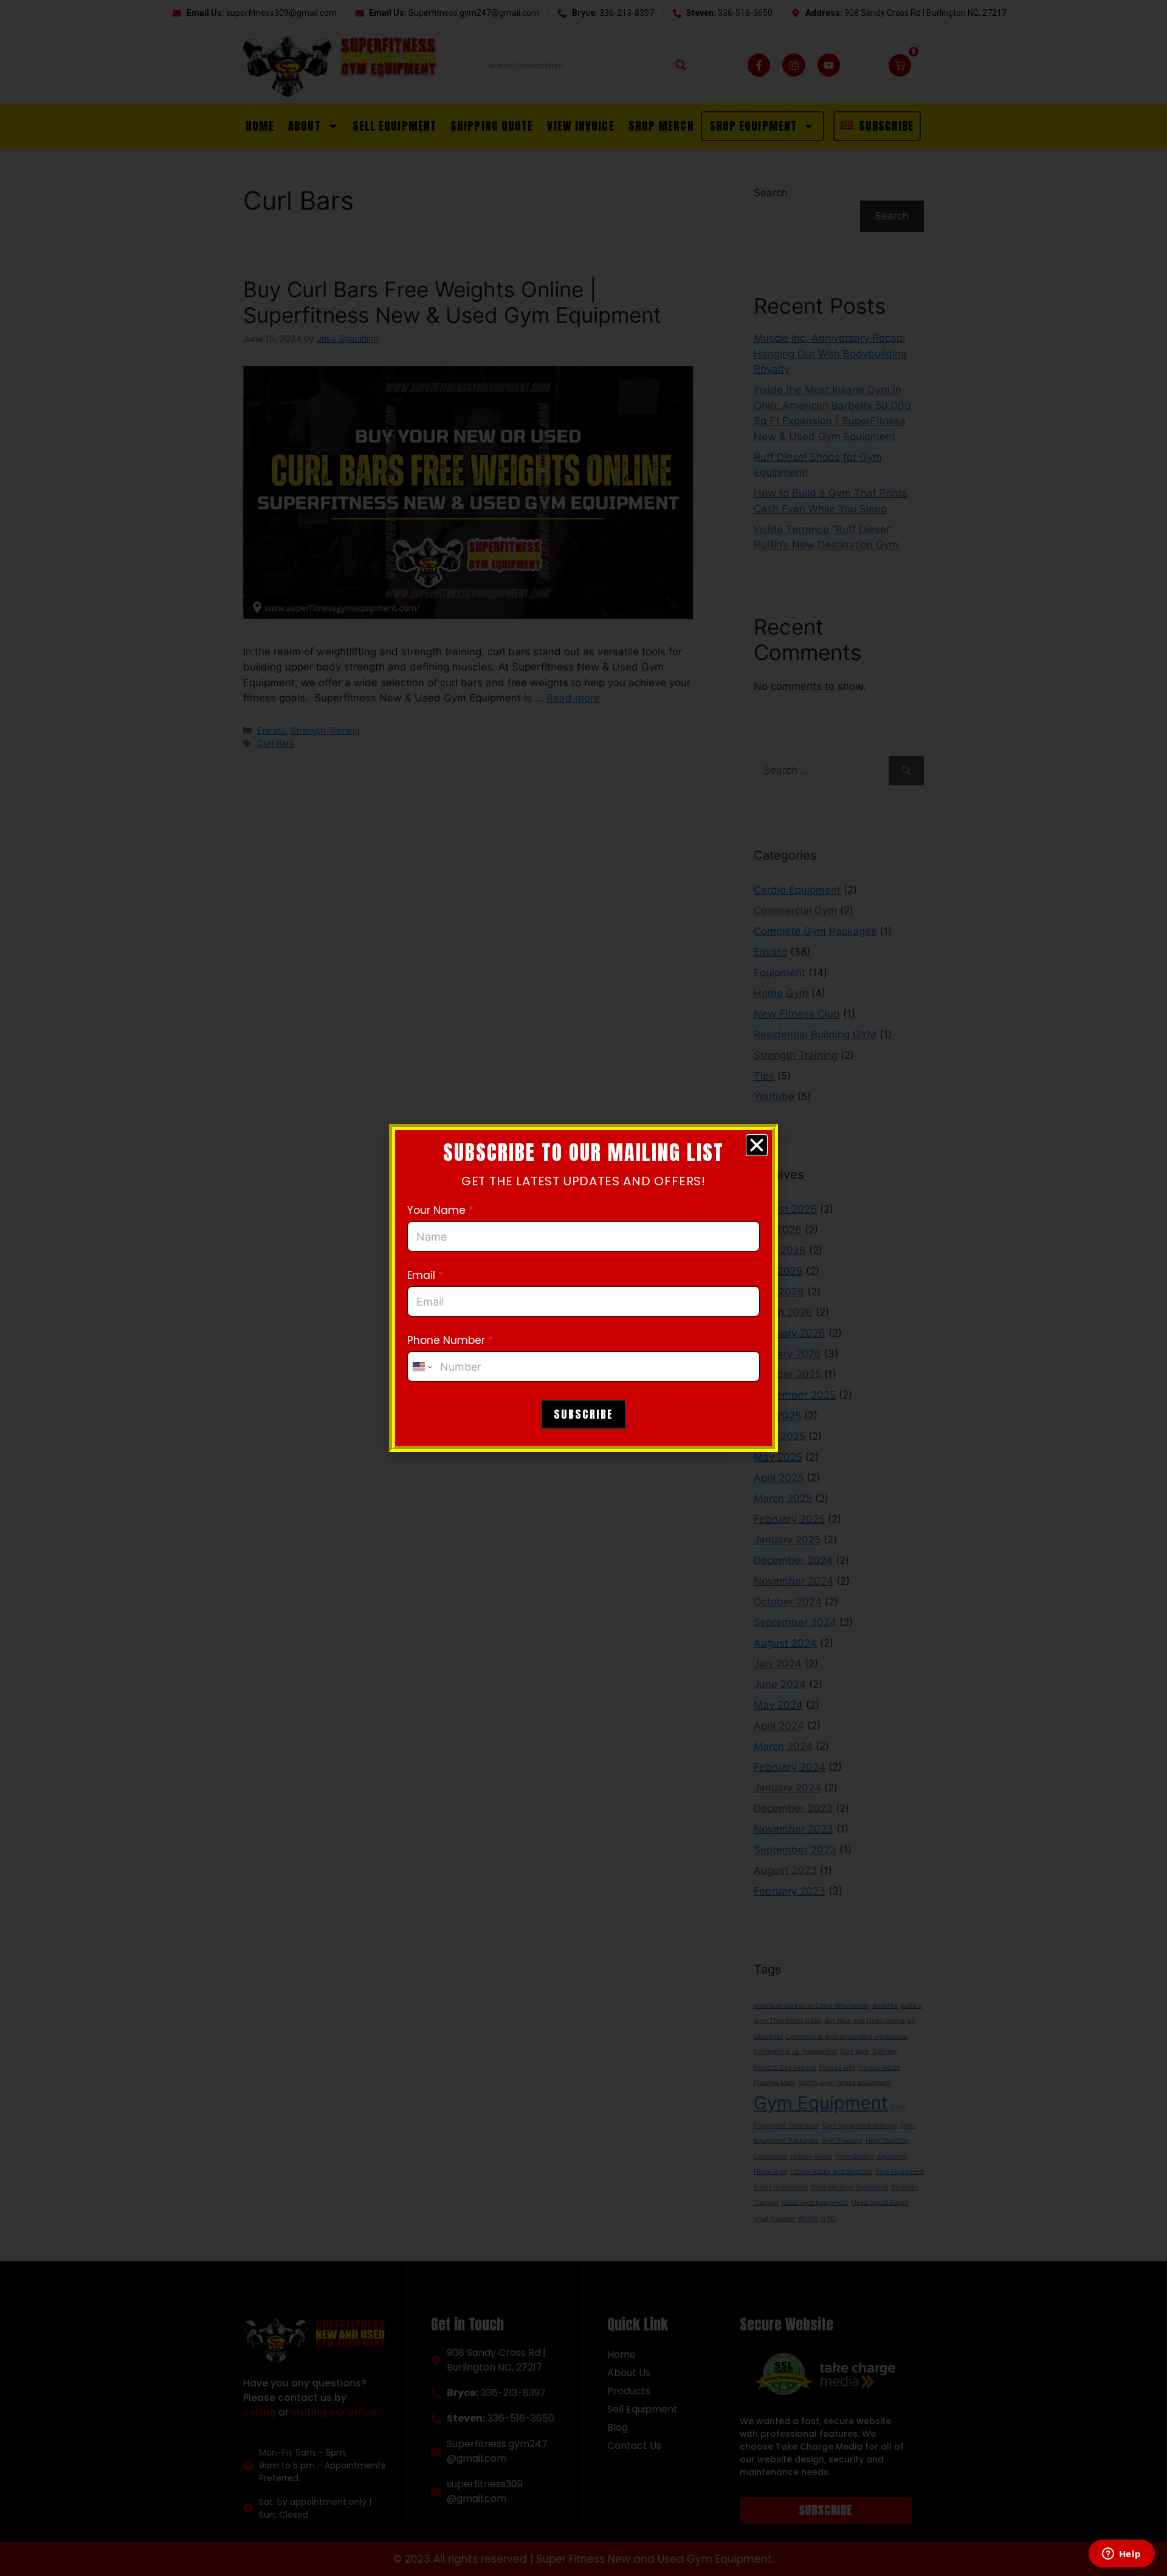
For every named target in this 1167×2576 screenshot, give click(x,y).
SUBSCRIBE (583, 1414)
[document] (583, 1288)
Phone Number (450, 1341)
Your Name (440, 1211)
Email (425, 1276)
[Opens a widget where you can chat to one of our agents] (1121, 2555)
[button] (757, 1145)
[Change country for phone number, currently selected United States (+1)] (422, 1366)
